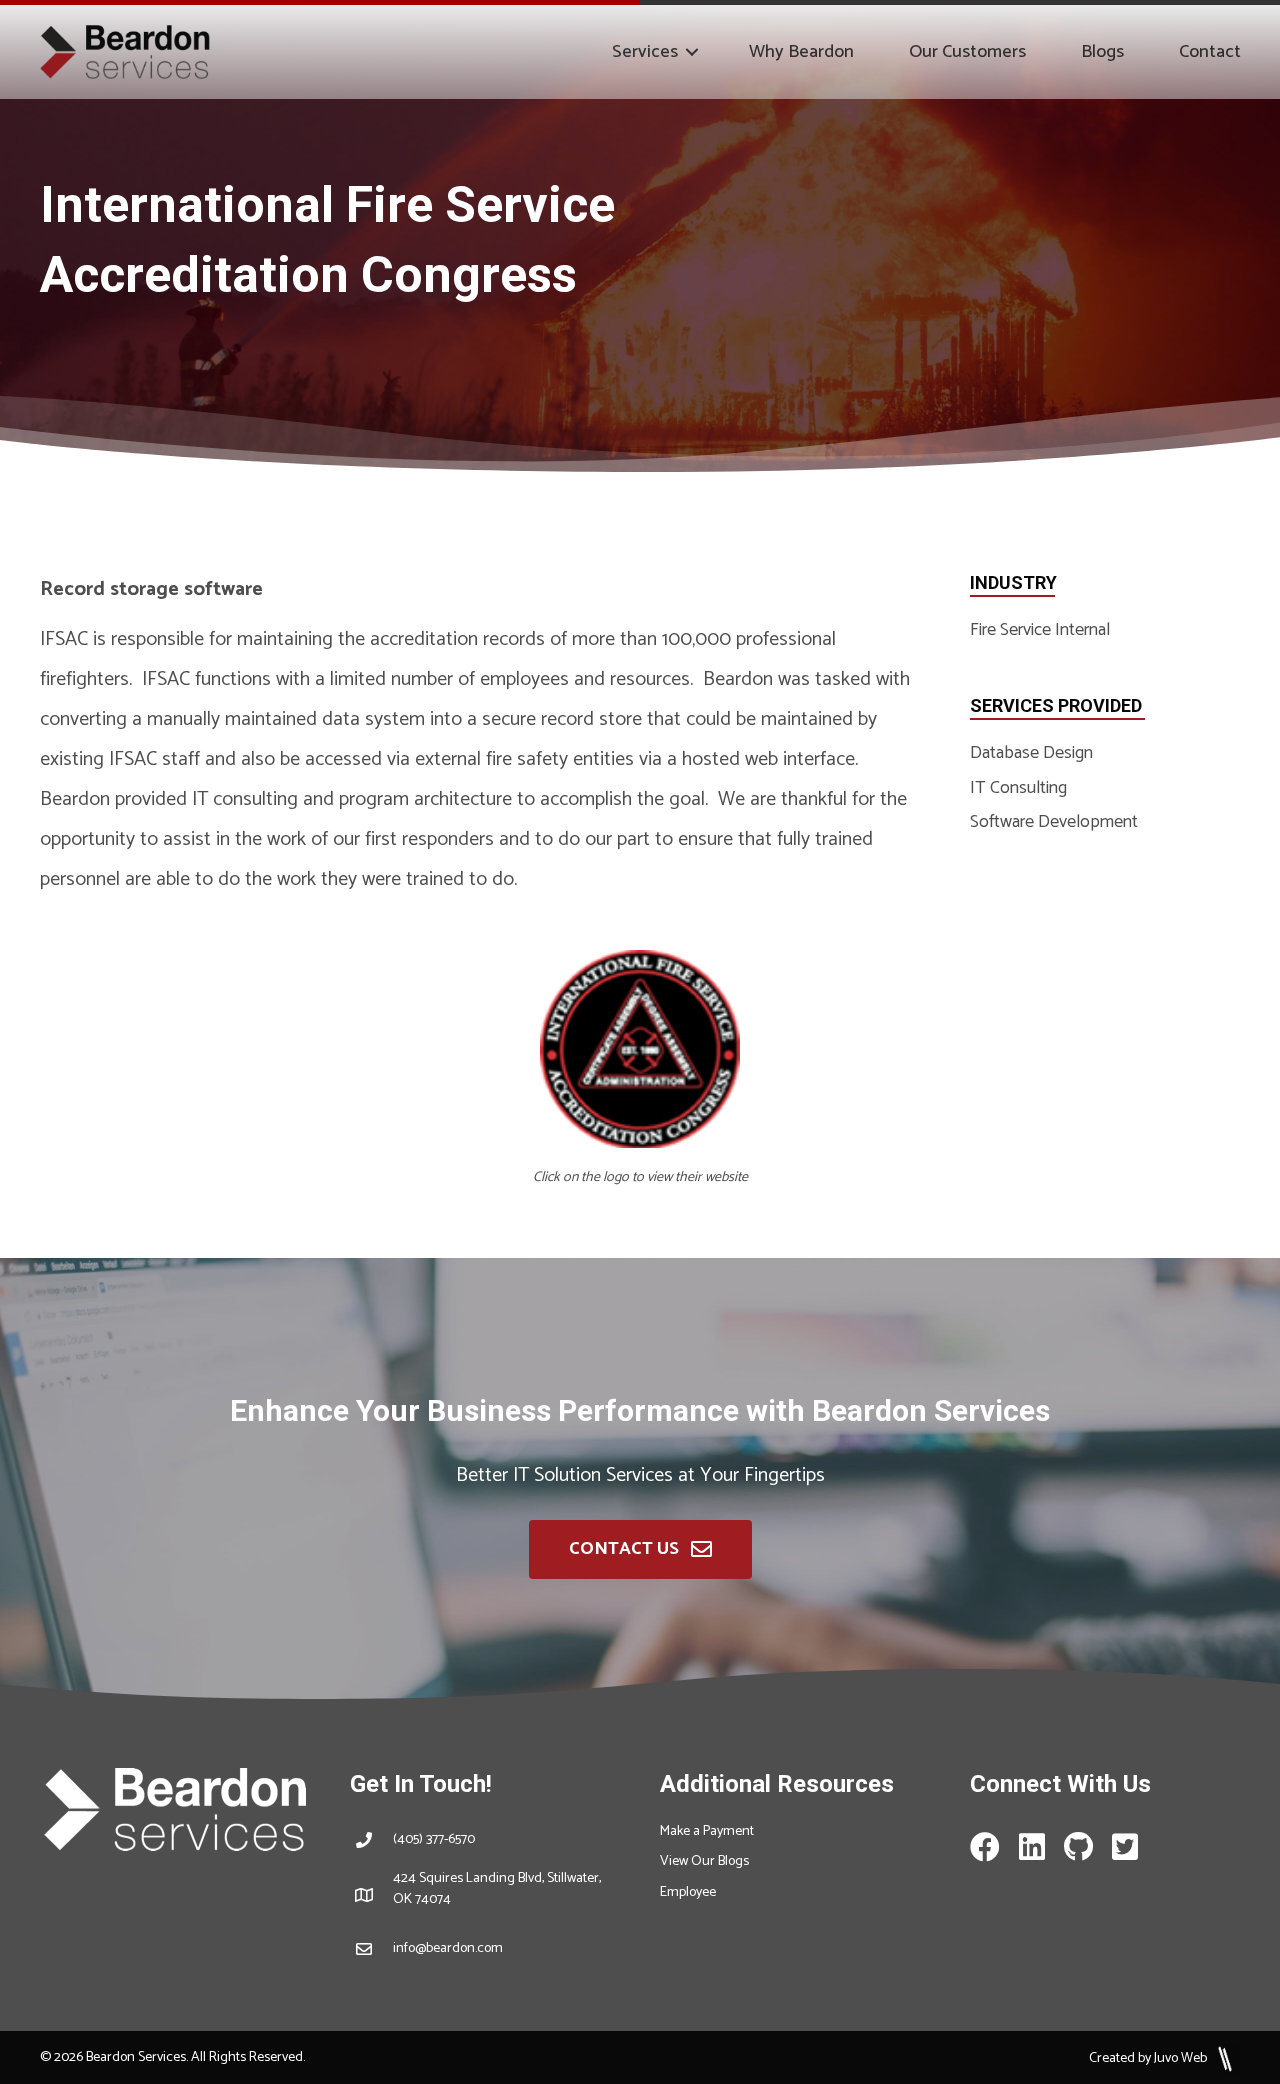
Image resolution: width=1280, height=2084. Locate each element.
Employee (688, 1892)
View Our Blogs (704, 1861)
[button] (640, 1549)
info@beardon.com (448, 1948)
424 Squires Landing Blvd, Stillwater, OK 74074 (497, 1888)
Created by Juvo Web (1149, 2058)
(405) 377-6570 (434, 1839)
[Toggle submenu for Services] (692, 51)
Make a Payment (707, 1831)
